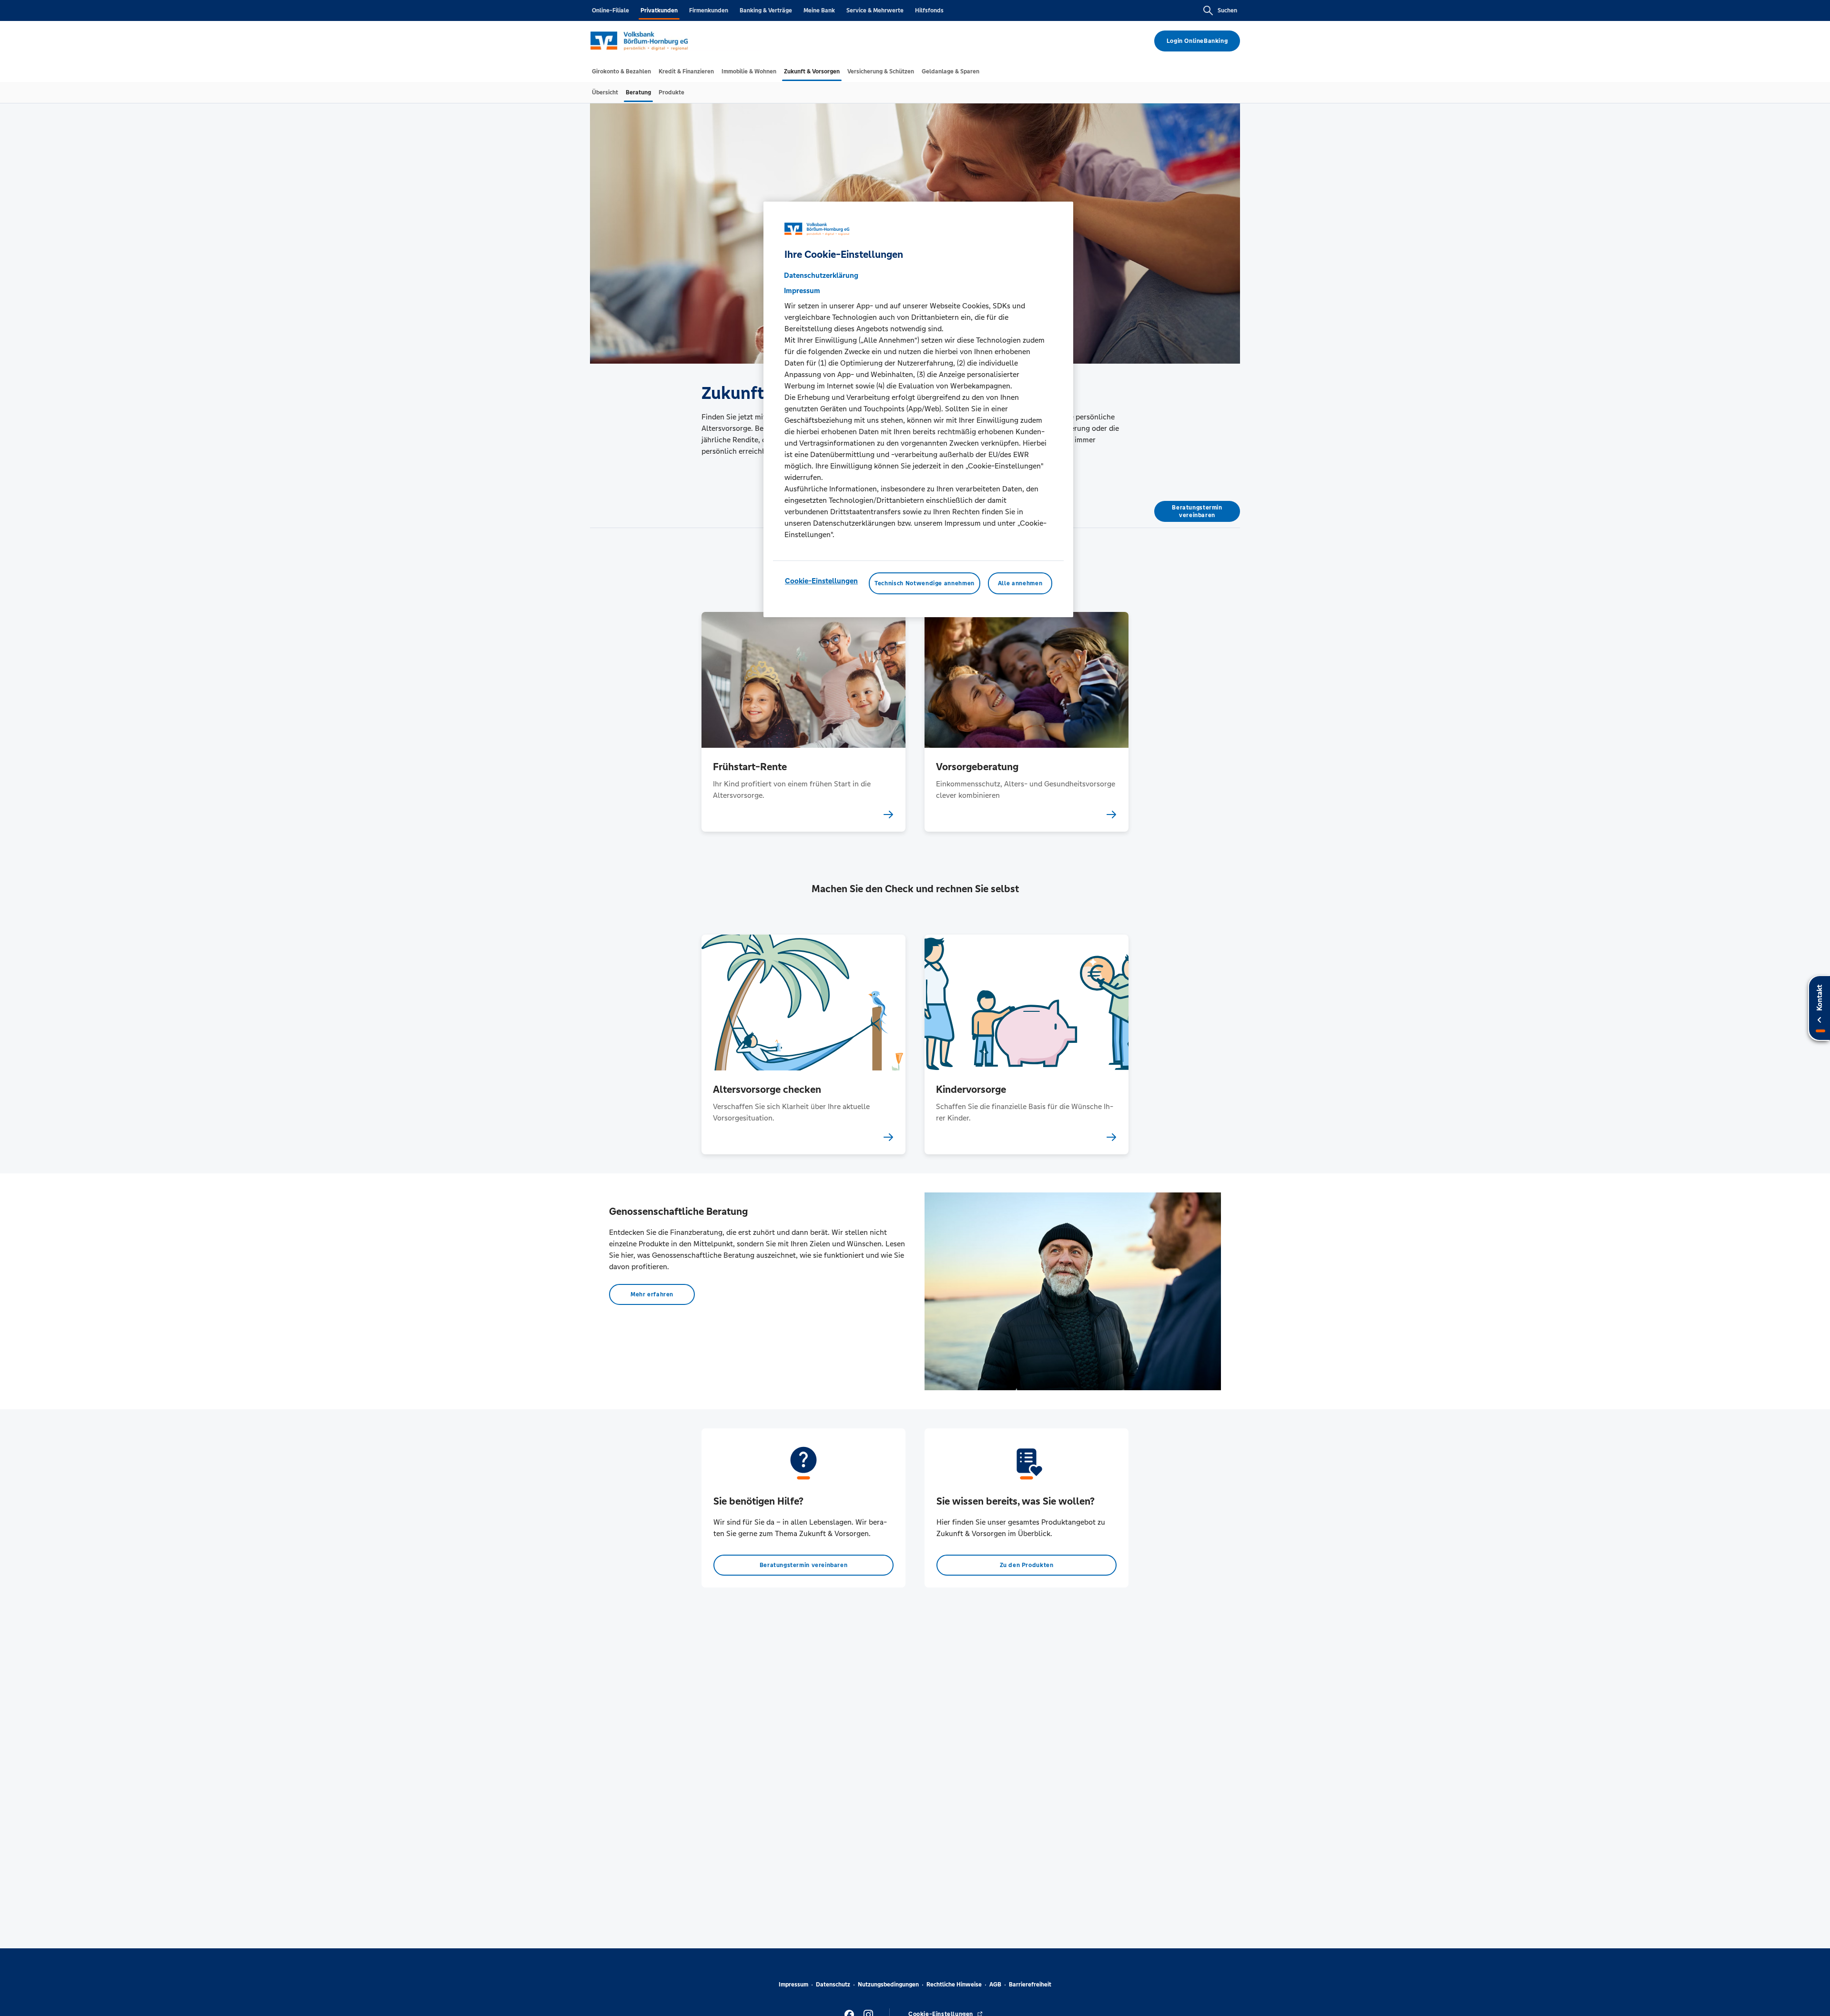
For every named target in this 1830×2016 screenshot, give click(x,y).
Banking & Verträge (766, 10)
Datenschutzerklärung (821, 275)
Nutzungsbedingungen (888, 1985)
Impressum (793, 1985)
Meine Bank (819, 10)
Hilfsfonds (929, 10)
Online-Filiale (610, 10)
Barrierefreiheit (1030, 1985)
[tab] (621, 71)
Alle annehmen (1020, 583)
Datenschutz (833, 1985)
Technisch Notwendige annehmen (925, 583)
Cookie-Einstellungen (821, 581)
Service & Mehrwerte (875, 10)
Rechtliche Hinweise (954, 1985)
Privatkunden (659, 10)
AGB (995, 1985)
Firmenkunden (709, 10)
